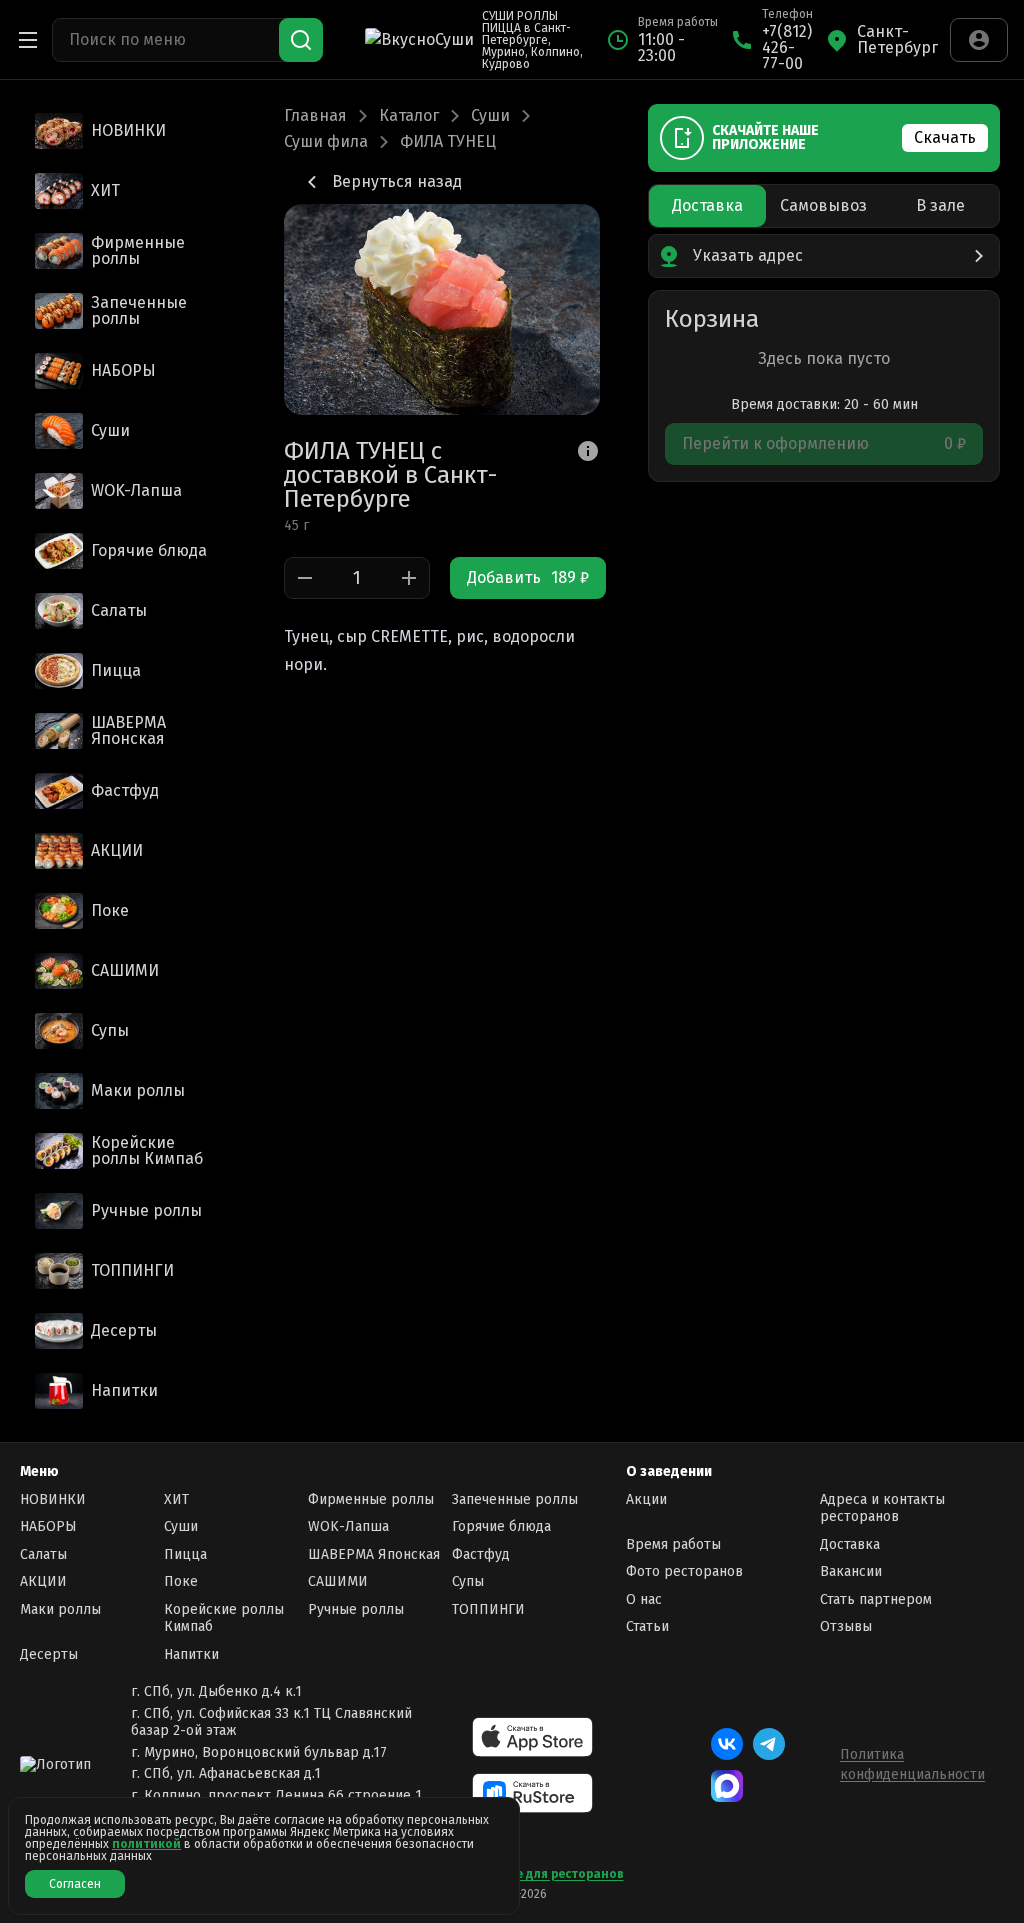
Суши (490, 116)
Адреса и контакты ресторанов (882, 1508)
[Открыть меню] (28, 40)
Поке (181, 1581)
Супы (468, 1581)
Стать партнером (876, 1599)
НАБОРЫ (48, 1526)
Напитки (191, 1654)
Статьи (647, 1626)
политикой (146, 1844)
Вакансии (851, 1571)
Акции (646, 1499)
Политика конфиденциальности (912, 1764)
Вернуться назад (397, 181)
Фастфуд (481, 1554)
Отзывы (846, 1626)
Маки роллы (60, 1609)
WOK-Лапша (348, 1526)
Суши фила (326, 142)
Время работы (673, 1544)
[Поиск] (301, 40)
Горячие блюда (501, 1526)
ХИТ (176, 1499)
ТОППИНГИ (488, 1609)
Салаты (43, 1554)
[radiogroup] (824, 206)
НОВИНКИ (53, 1499)
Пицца (185, 1554)
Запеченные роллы (515, 1499)
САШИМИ (338, 1581)
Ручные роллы (356, 1609)
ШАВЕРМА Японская (374, 1554)
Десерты (49, 1654)
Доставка (850, 1544)
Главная (315, 116)
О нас (644, 1599)
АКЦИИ (43, 1581)
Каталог (409, 116)
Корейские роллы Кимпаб (224, 1618)
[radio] (707, 206)
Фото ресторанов (684, 1571)
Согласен (75, 1884)
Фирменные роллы (371, 1499)
